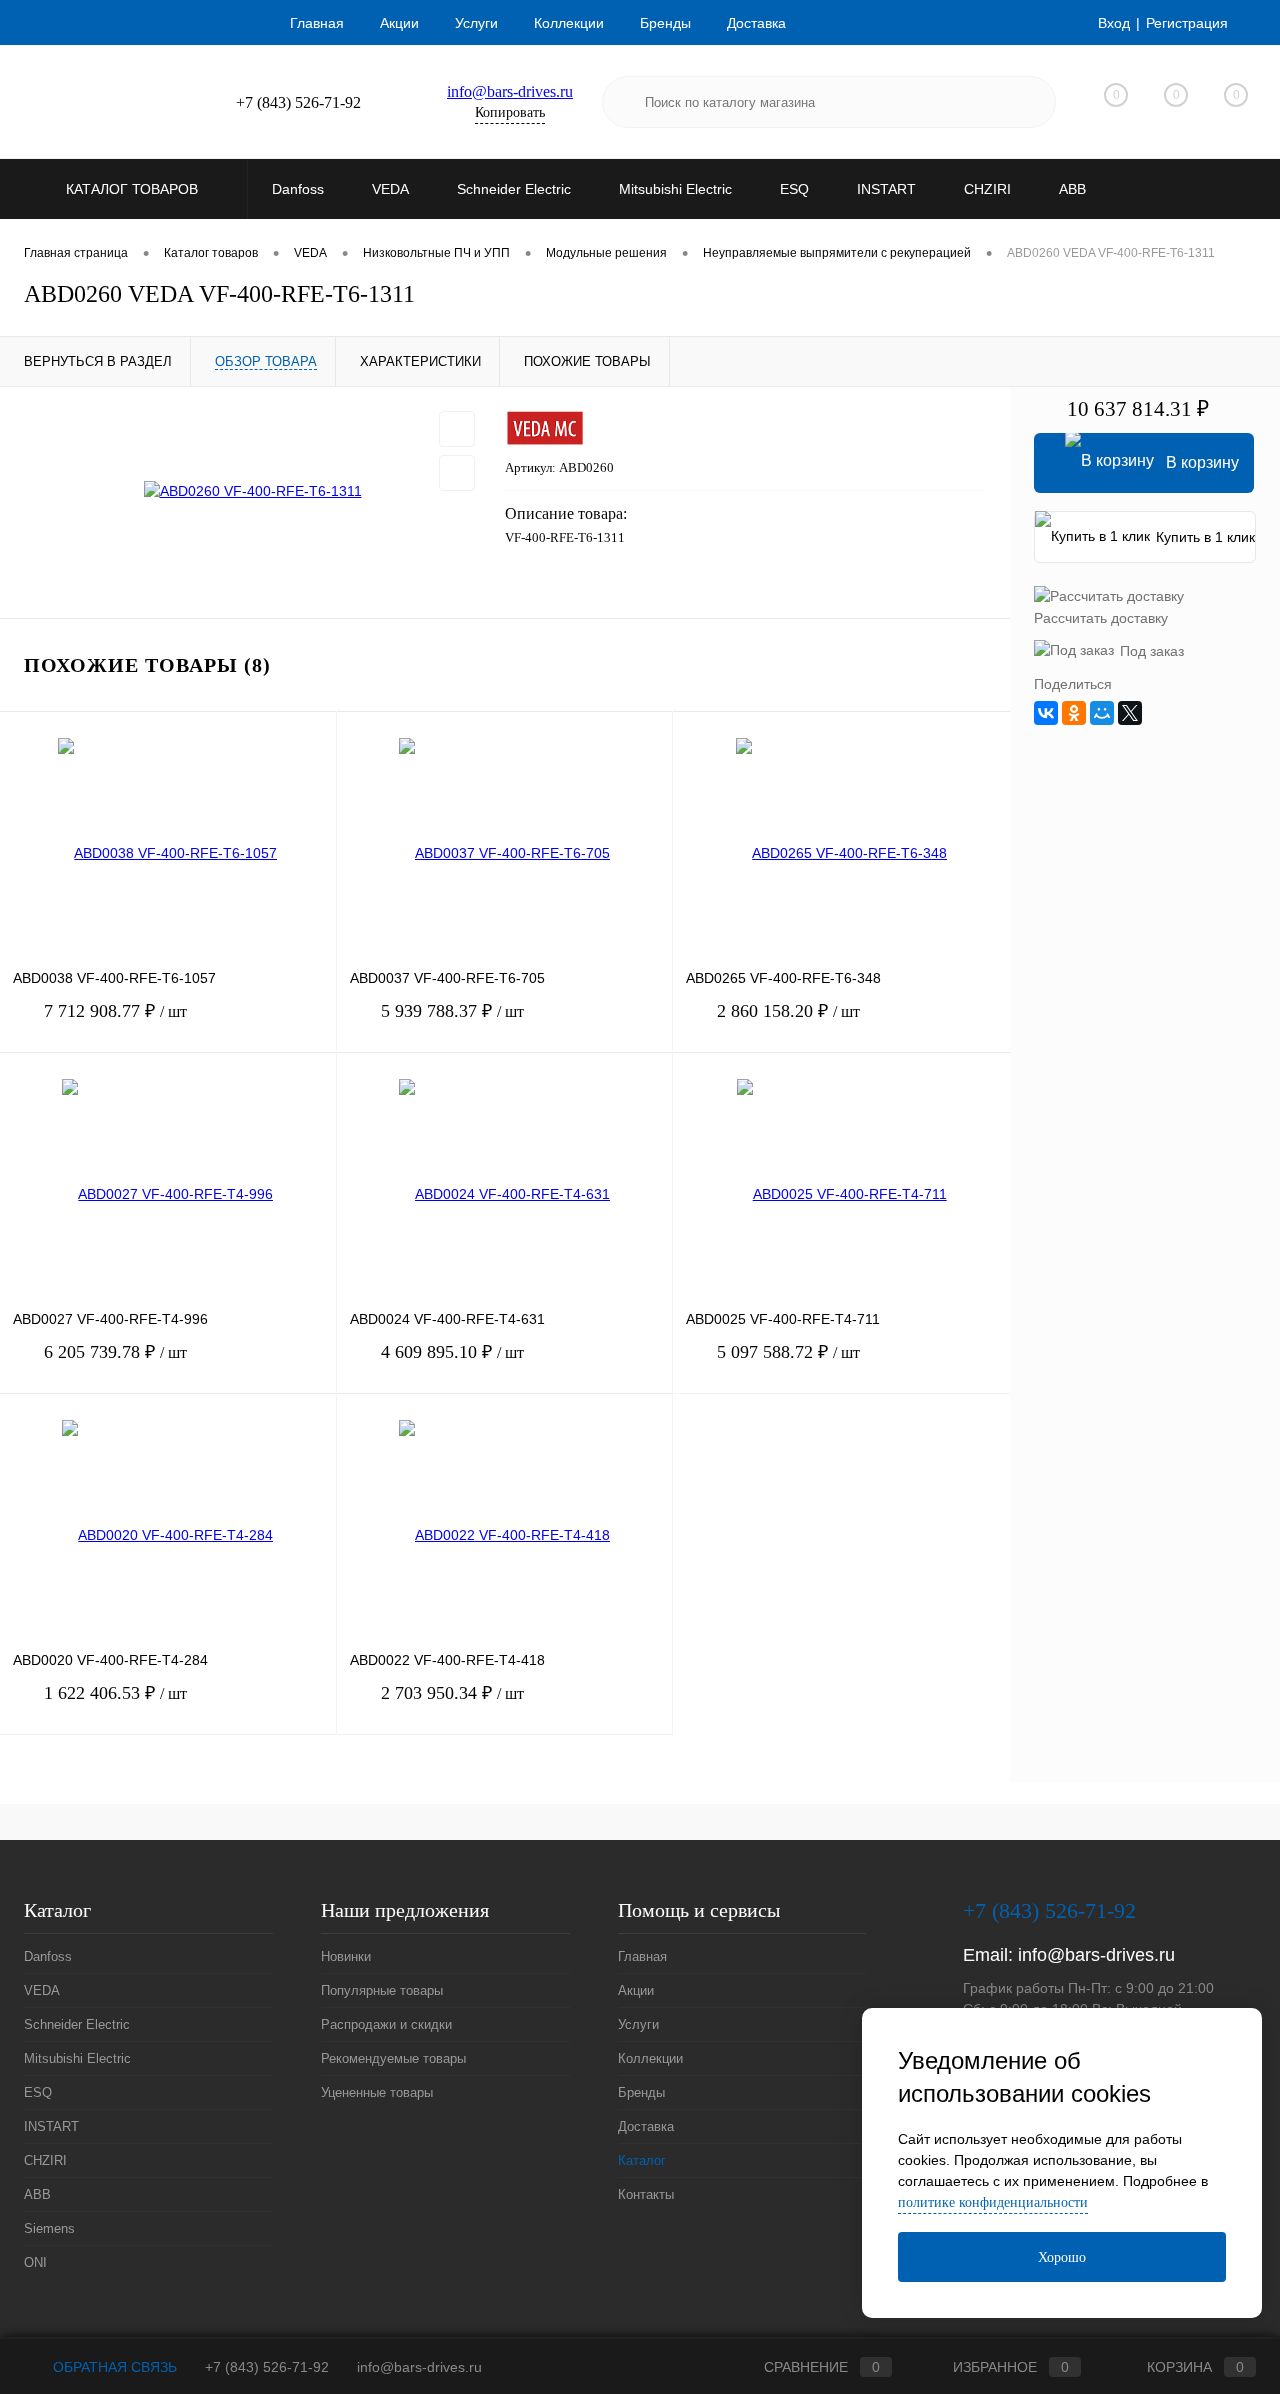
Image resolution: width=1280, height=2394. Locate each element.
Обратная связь (113, 2367)
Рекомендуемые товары (393, 2058)
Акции (399, 23)
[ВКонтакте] (1046, 713)
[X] (1130, 713)
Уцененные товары (377, 2092)
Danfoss (48, 1956)
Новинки (346, 1956)
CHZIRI (45, 2160)
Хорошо (1062, 2257)
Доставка (756, 23)
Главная (317, 23)
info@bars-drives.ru (510, 91)
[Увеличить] (252, 491)
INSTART (51, 2126)
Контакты (646, 2194)
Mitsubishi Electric (77, 2058)
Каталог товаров (134, 189)
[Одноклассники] (1074, 713)
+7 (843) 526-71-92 (267, 2367)
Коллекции (569, 23)
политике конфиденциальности (993, 2202)
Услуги (476, 23)
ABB (37, 2194)
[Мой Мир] (1102, 713)
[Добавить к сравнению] (457, 473)
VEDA (42, 1990)
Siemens (49, 2228)
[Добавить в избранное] (457, 429)
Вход (1114, 23)
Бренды (665, 23)
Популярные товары (382, 1990)
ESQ (38, 2092)
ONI (35, 2262)
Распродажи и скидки (386, 2024)
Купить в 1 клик (1205, 537)
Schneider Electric (77, 2024)
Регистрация (1187, 23)
